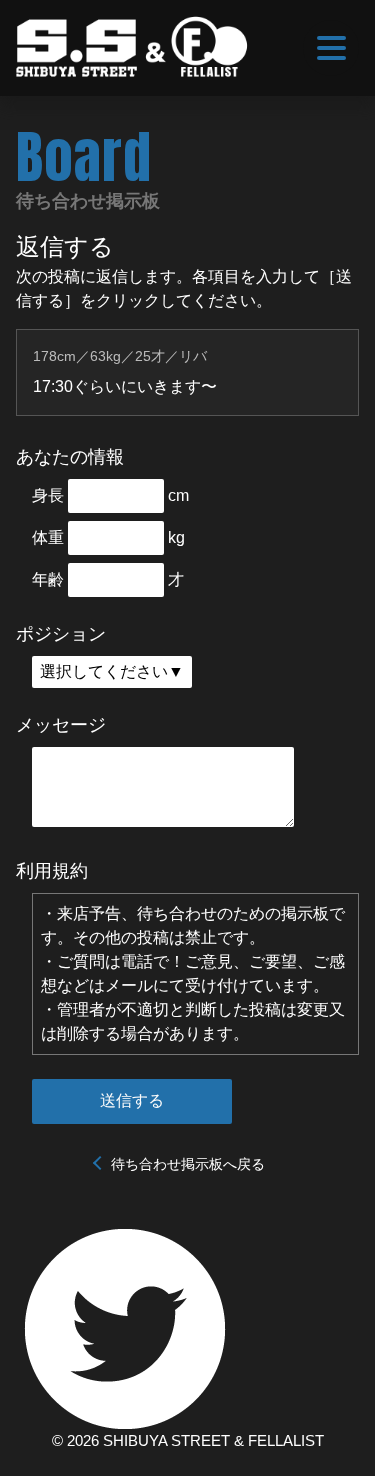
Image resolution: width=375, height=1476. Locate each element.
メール (129, 985)
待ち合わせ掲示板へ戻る (188, 1164)
